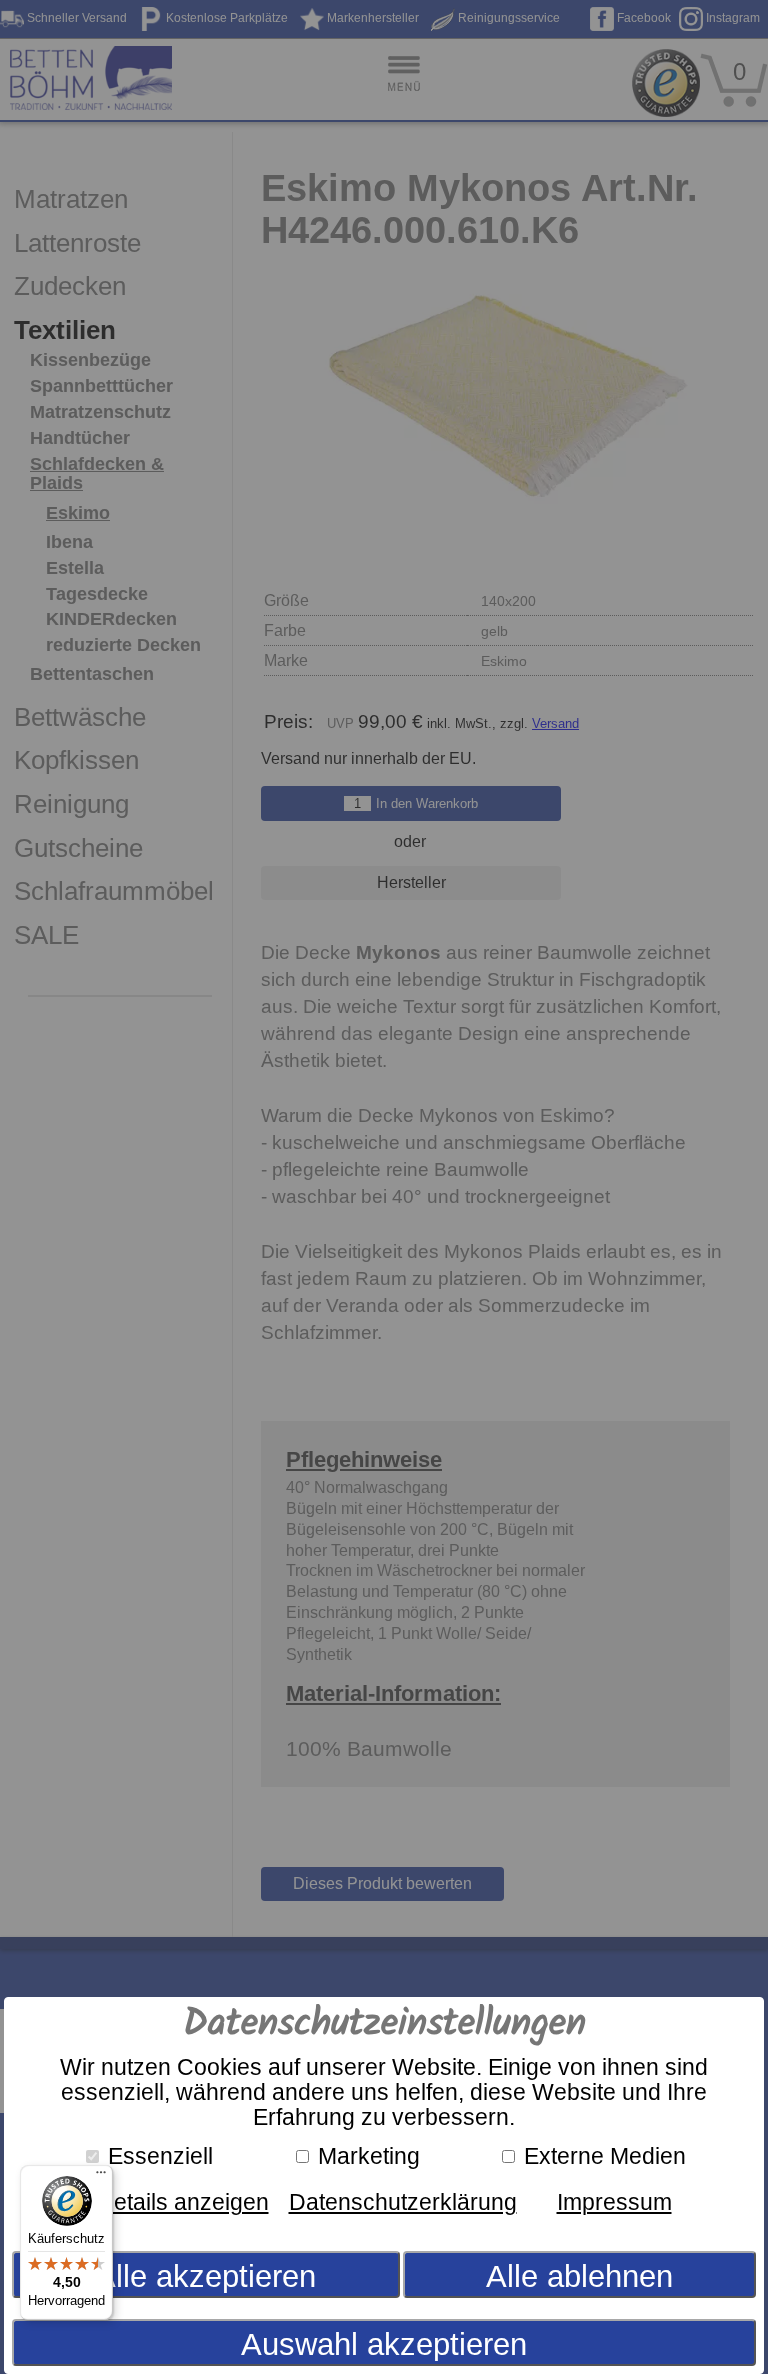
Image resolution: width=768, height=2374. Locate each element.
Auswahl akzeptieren (384, 2344)
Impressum (614, 2202)
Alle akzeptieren (205, 2276)
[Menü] (101, 2177)
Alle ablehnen (579, 2276)
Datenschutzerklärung (403, 2202)
